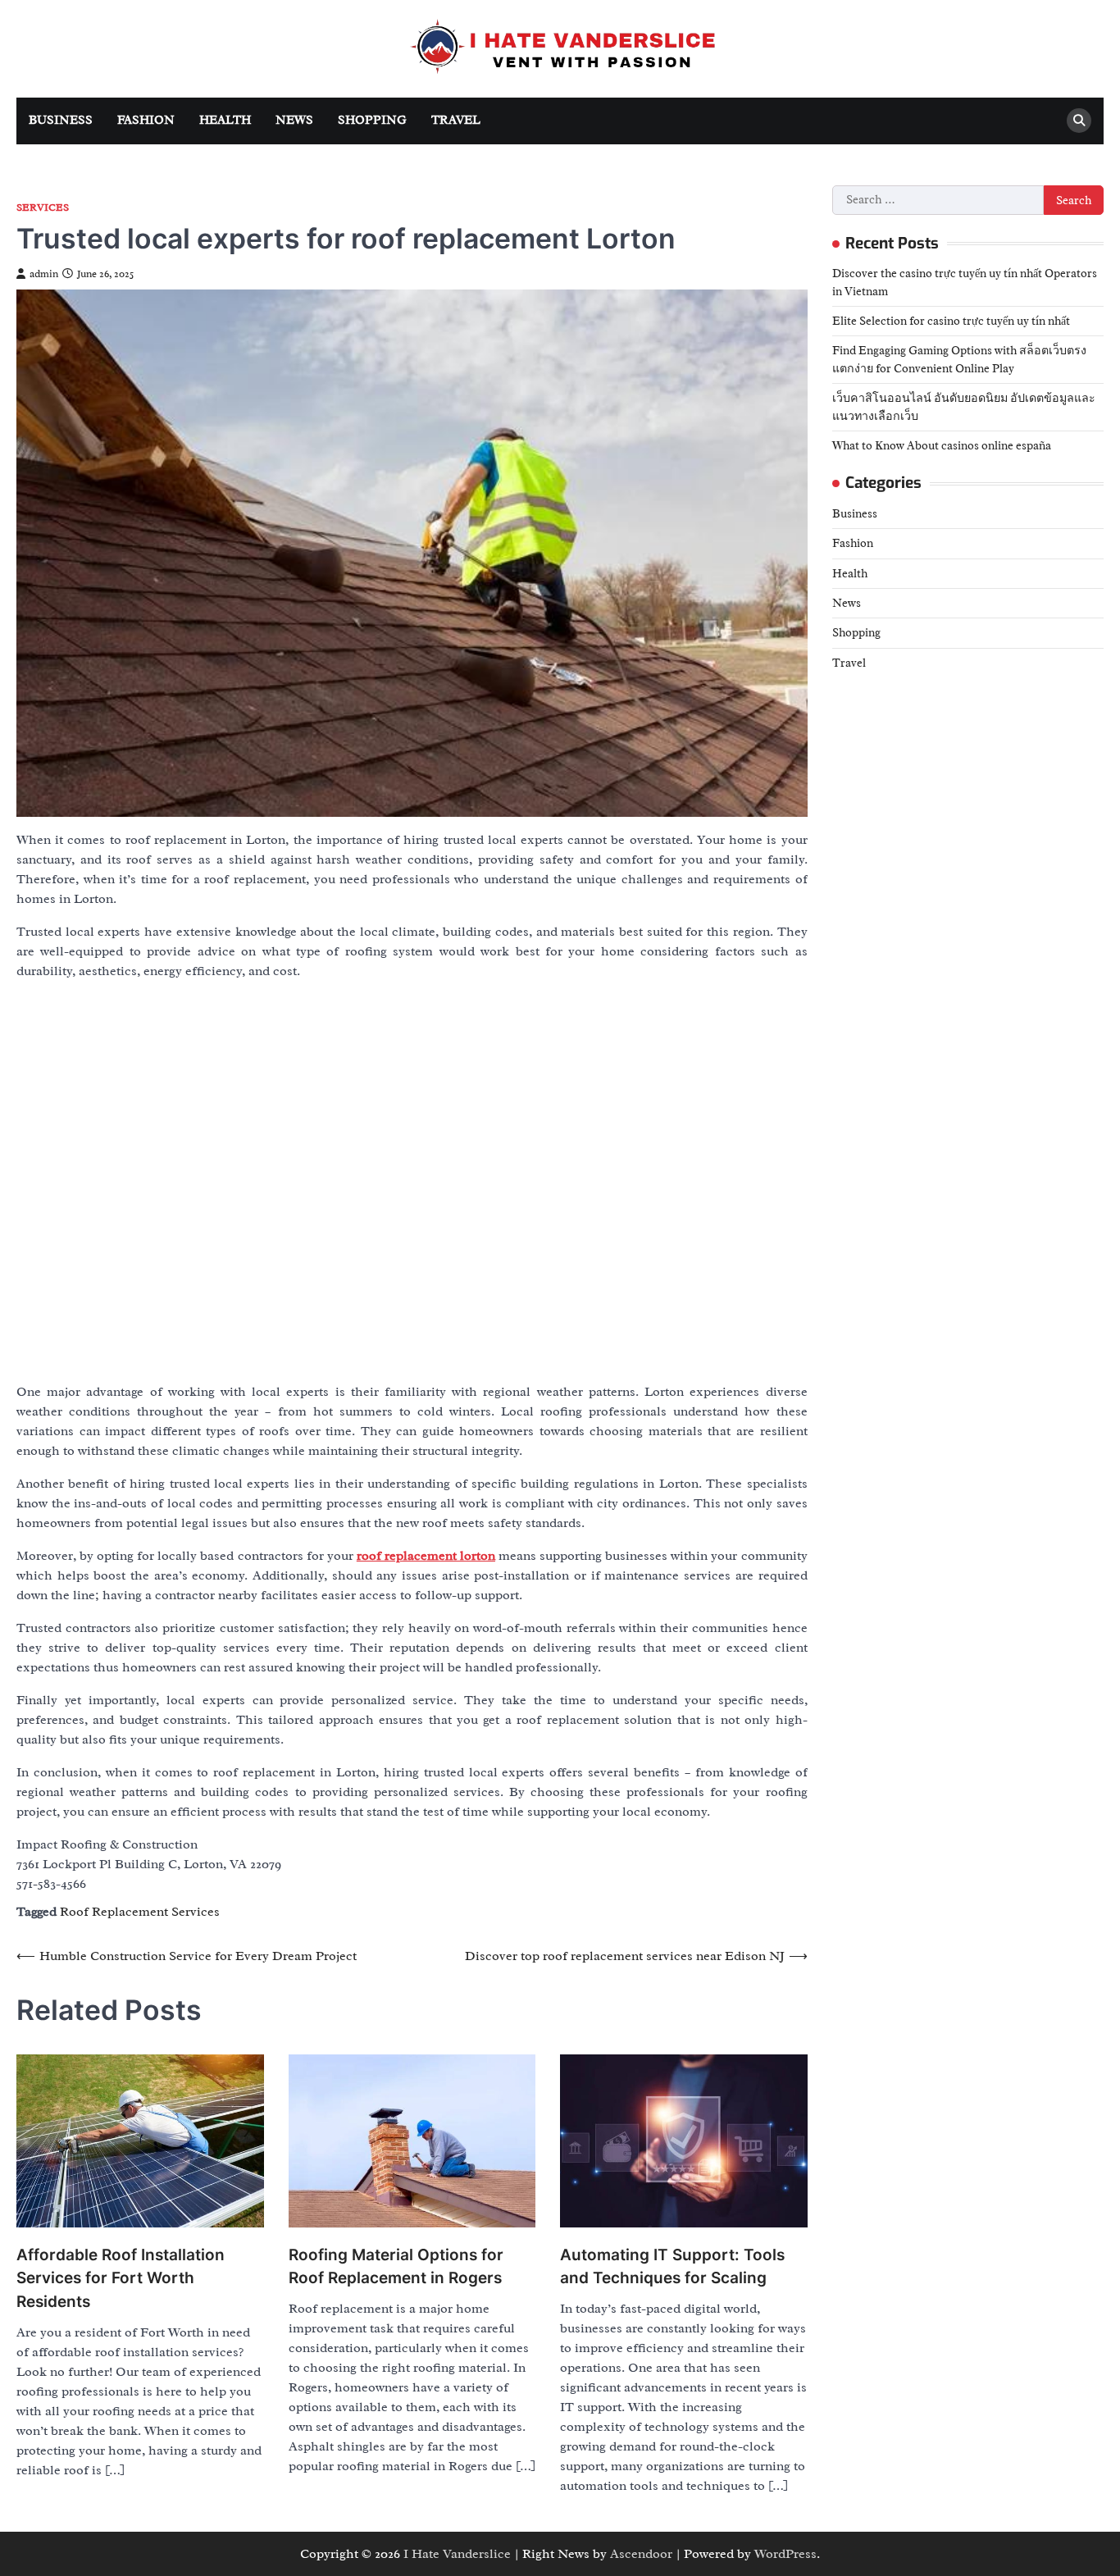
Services (43, 208)
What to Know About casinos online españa (942, 445)
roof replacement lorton (426, 1556)
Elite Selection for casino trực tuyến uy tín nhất (951, 321)
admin (44, 274)
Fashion (146, 120)
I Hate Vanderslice (457, 2554)
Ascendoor (641, 2554)
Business (61, 120)
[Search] (1079, 121)
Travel (456, 120)
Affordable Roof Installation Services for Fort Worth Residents (121, 2278)
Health (225, 120)
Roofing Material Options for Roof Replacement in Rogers (396, 2267)
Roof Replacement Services (140, 1912)
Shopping (372, 120)
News (294, 120)
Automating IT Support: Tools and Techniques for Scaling (672, 2267)
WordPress (785, 2554)
